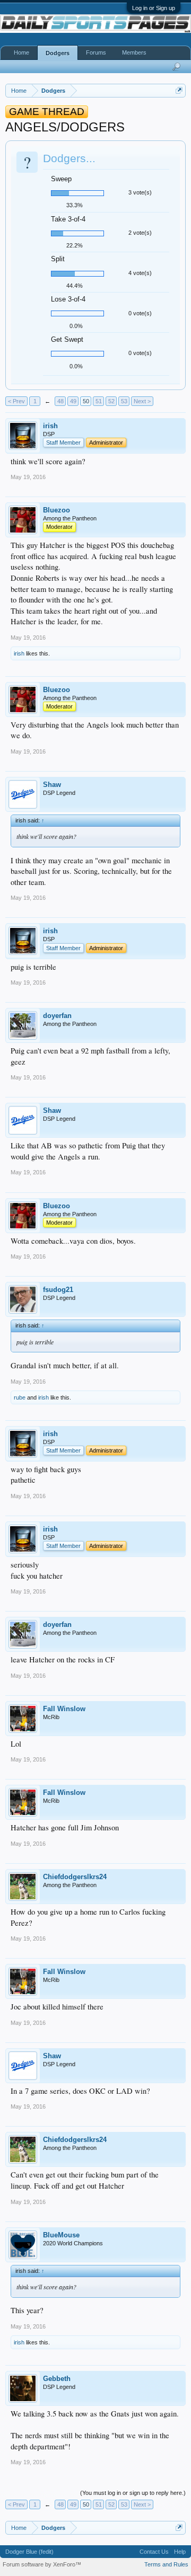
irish (50, 426)
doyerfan (57, 1016)
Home (21, 52)
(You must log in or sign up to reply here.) (133, 2493)
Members (134, 52)
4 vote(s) (140, 273)
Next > (142, 401)
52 (111, 401)
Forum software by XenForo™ (42, 2564)
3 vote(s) (140, 192)
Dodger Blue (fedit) (29, 2552)
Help (180, 2552)
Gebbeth (57, 2379)
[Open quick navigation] (179, 90)
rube (20, 1397)
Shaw (52, 785)
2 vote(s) (140, 233)
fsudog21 (58, 1290)
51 (99, 401)
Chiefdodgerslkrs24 (75, 1877)
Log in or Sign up (154, 8)
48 (60, 401)
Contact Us (154, 2552)
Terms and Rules (166, 2564)
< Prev (16, 401)
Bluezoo (57, 510)
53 (124, 401)
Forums (96, 52)
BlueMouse (61, 2235)
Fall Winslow (64, 1709)
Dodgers (58, 53)
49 (73, 401)
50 (86, 401)
